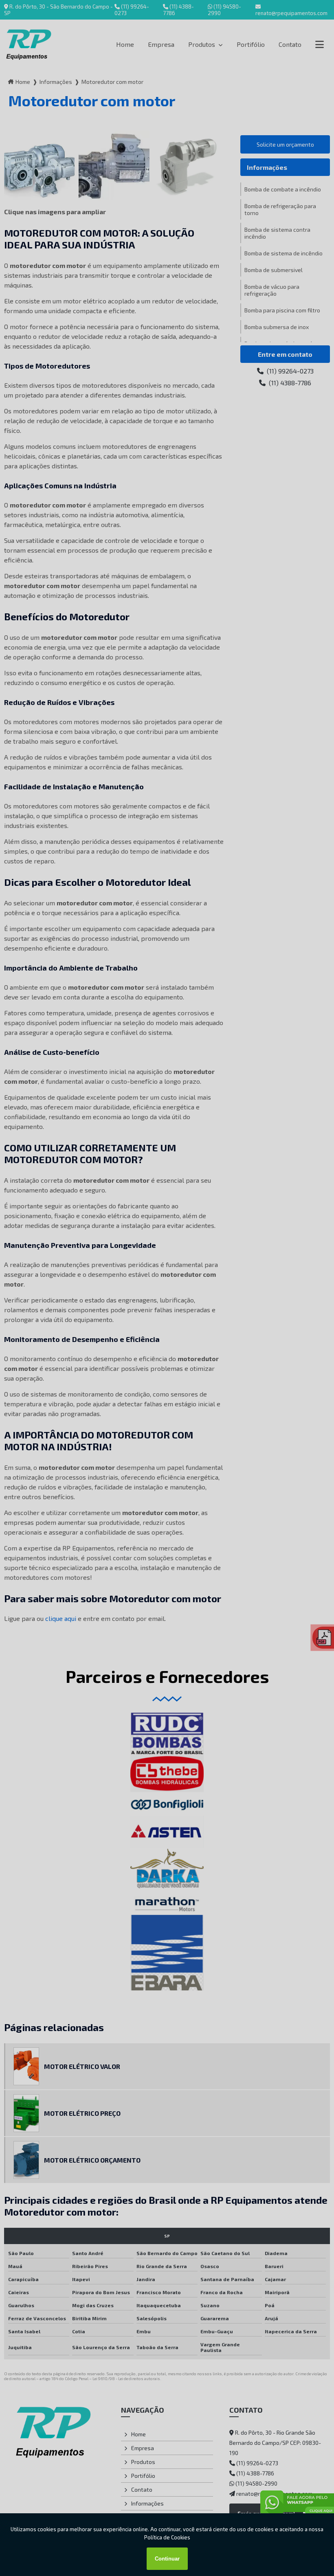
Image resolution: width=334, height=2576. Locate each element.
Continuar (167, 2559)
